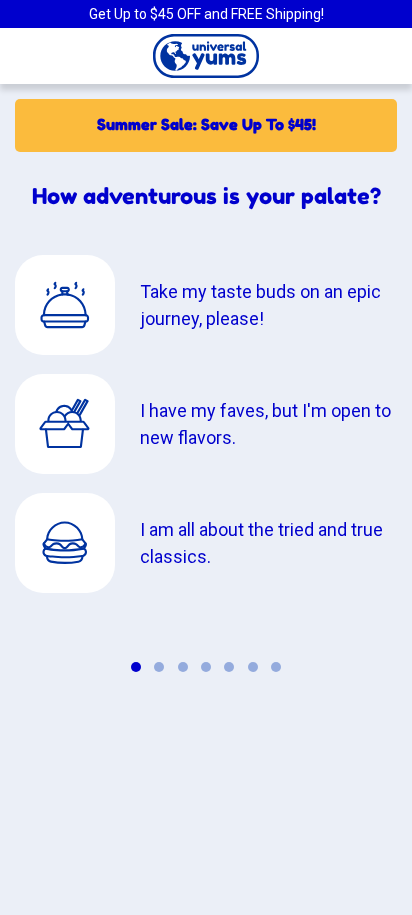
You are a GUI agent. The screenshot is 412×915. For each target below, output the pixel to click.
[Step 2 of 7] (159, 667)
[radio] (206, 305)
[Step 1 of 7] (136, 667)
